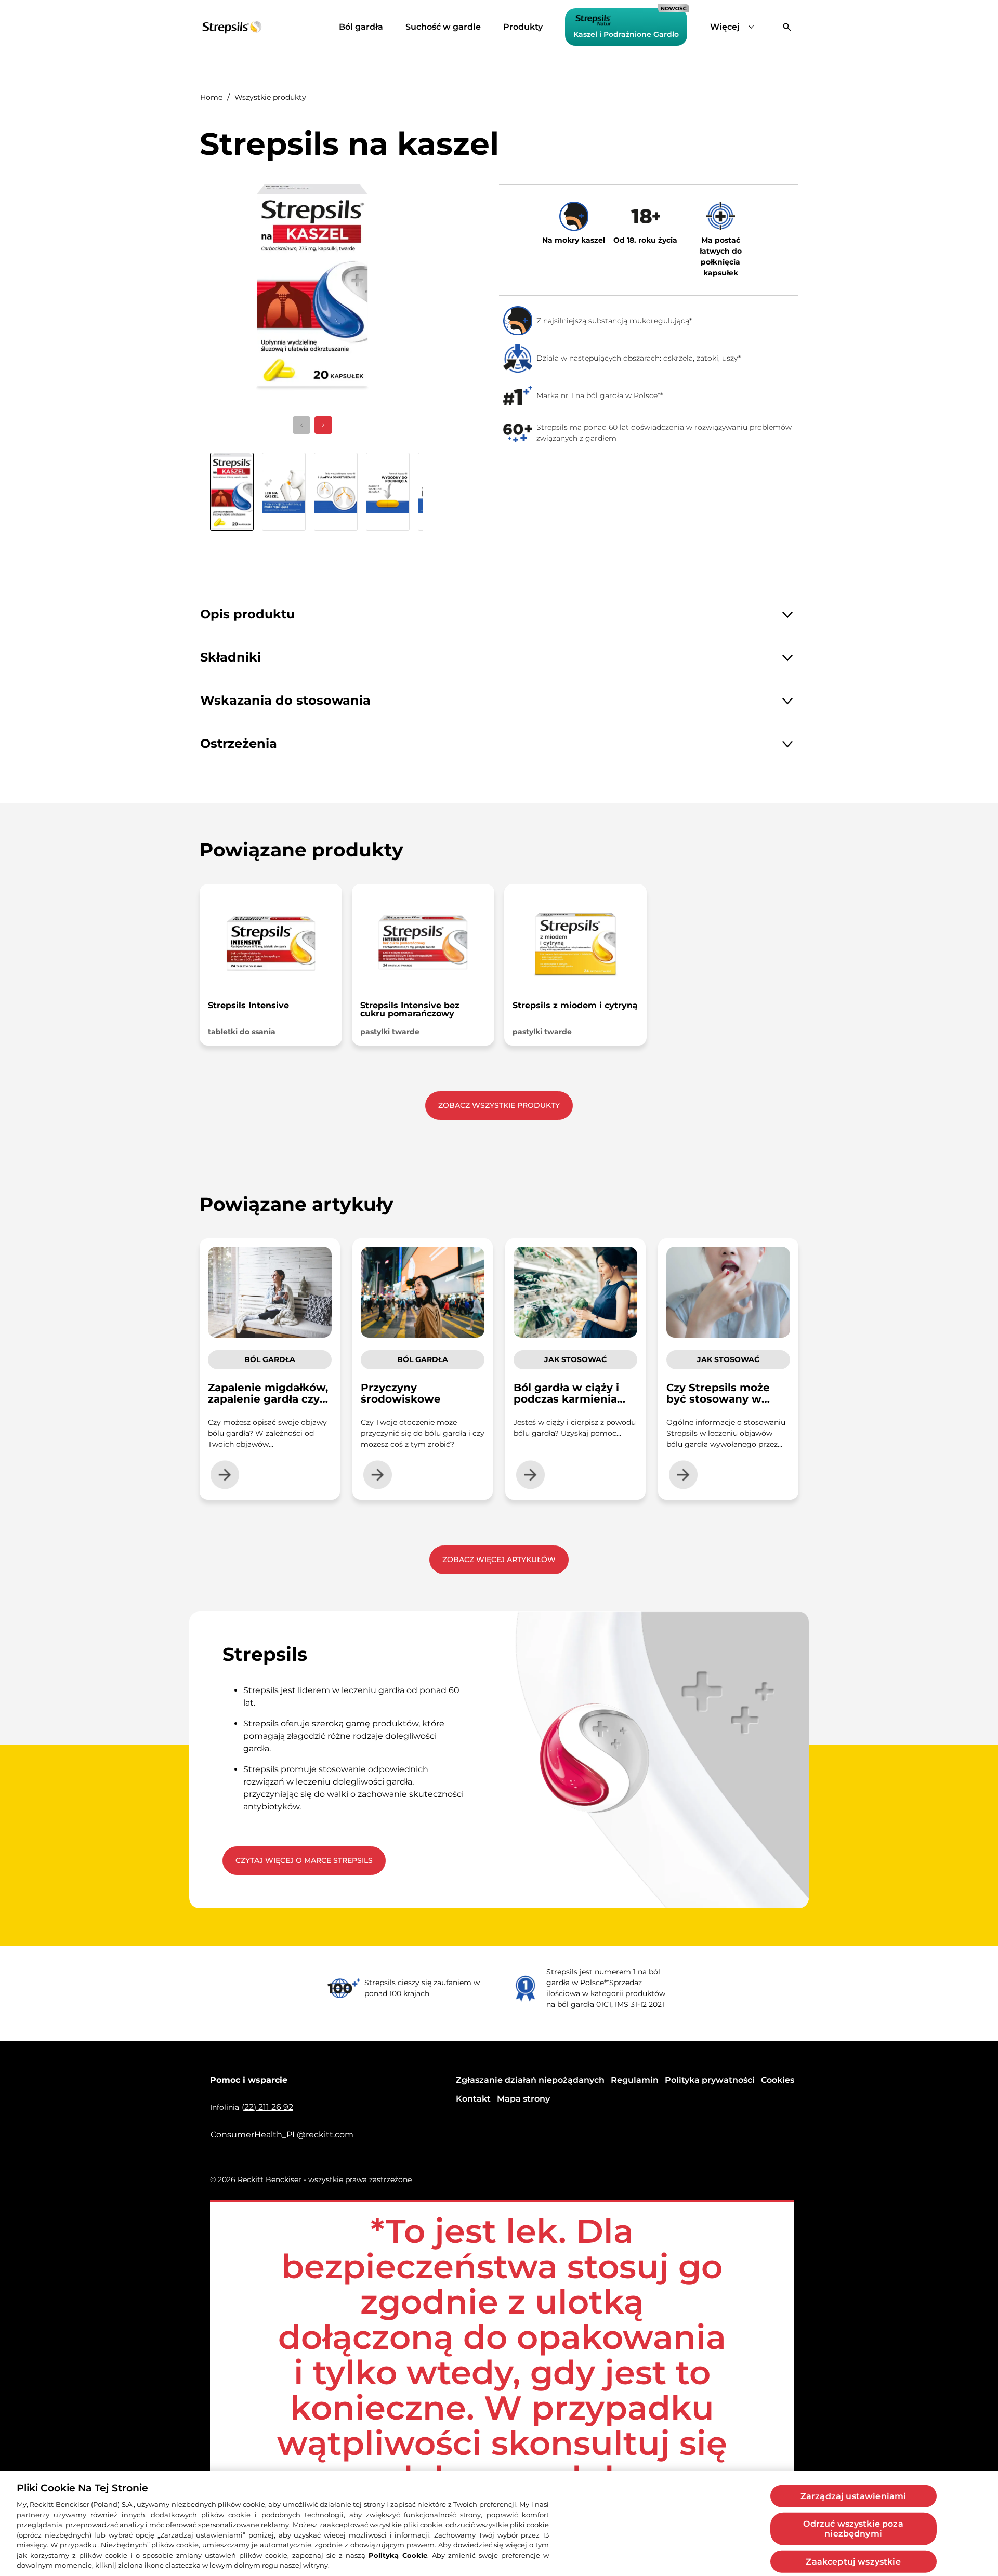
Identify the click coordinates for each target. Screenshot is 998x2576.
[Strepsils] (232, 27)
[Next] (323, 425)
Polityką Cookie (398, 2555)
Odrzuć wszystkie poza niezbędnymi (853, 2529)
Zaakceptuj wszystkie (853, 2561)
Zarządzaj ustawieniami (853, 2496)
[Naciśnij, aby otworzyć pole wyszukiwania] (787, 27)
